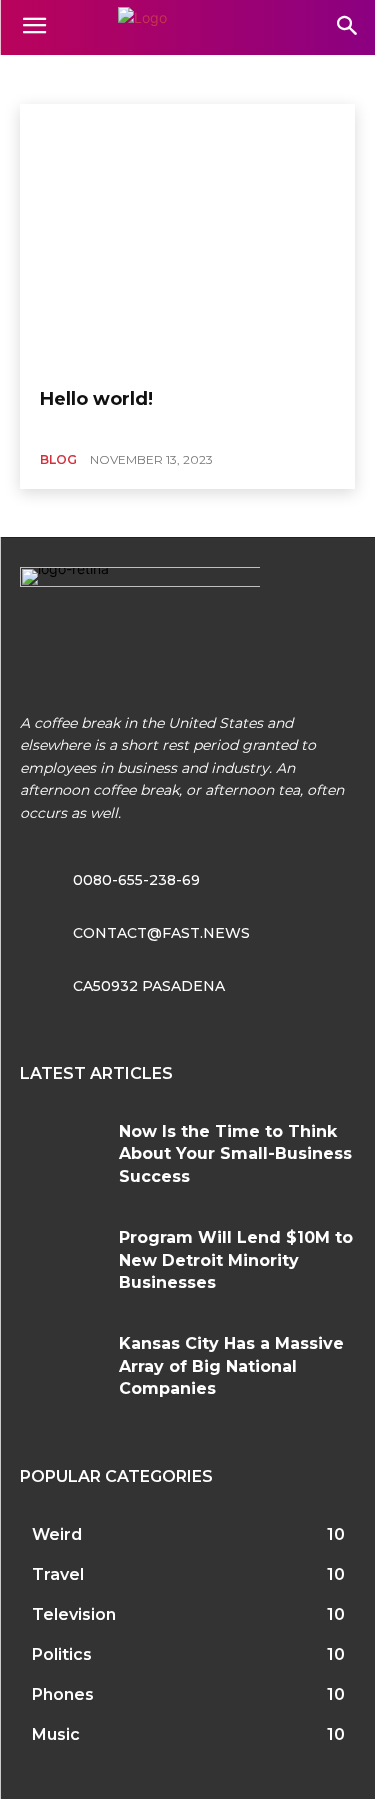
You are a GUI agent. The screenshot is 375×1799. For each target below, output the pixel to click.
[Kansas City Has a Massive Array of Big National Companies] (62, 1367)
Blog (58, 459)
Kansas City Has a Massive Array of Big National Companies (231, 1366)
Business (51, 76)
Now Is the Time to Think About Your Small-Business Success (235, 1154)
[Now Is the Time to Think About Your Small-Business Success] (62, 1155)
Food (285, 76)
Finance (225, 76)
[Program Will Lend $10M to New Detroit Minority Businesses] (62, 1261)
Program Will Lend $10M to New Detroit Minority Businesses (236, 1260)
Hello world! (96, 399)
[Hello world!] (187, 238)
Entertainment (139, 76)
